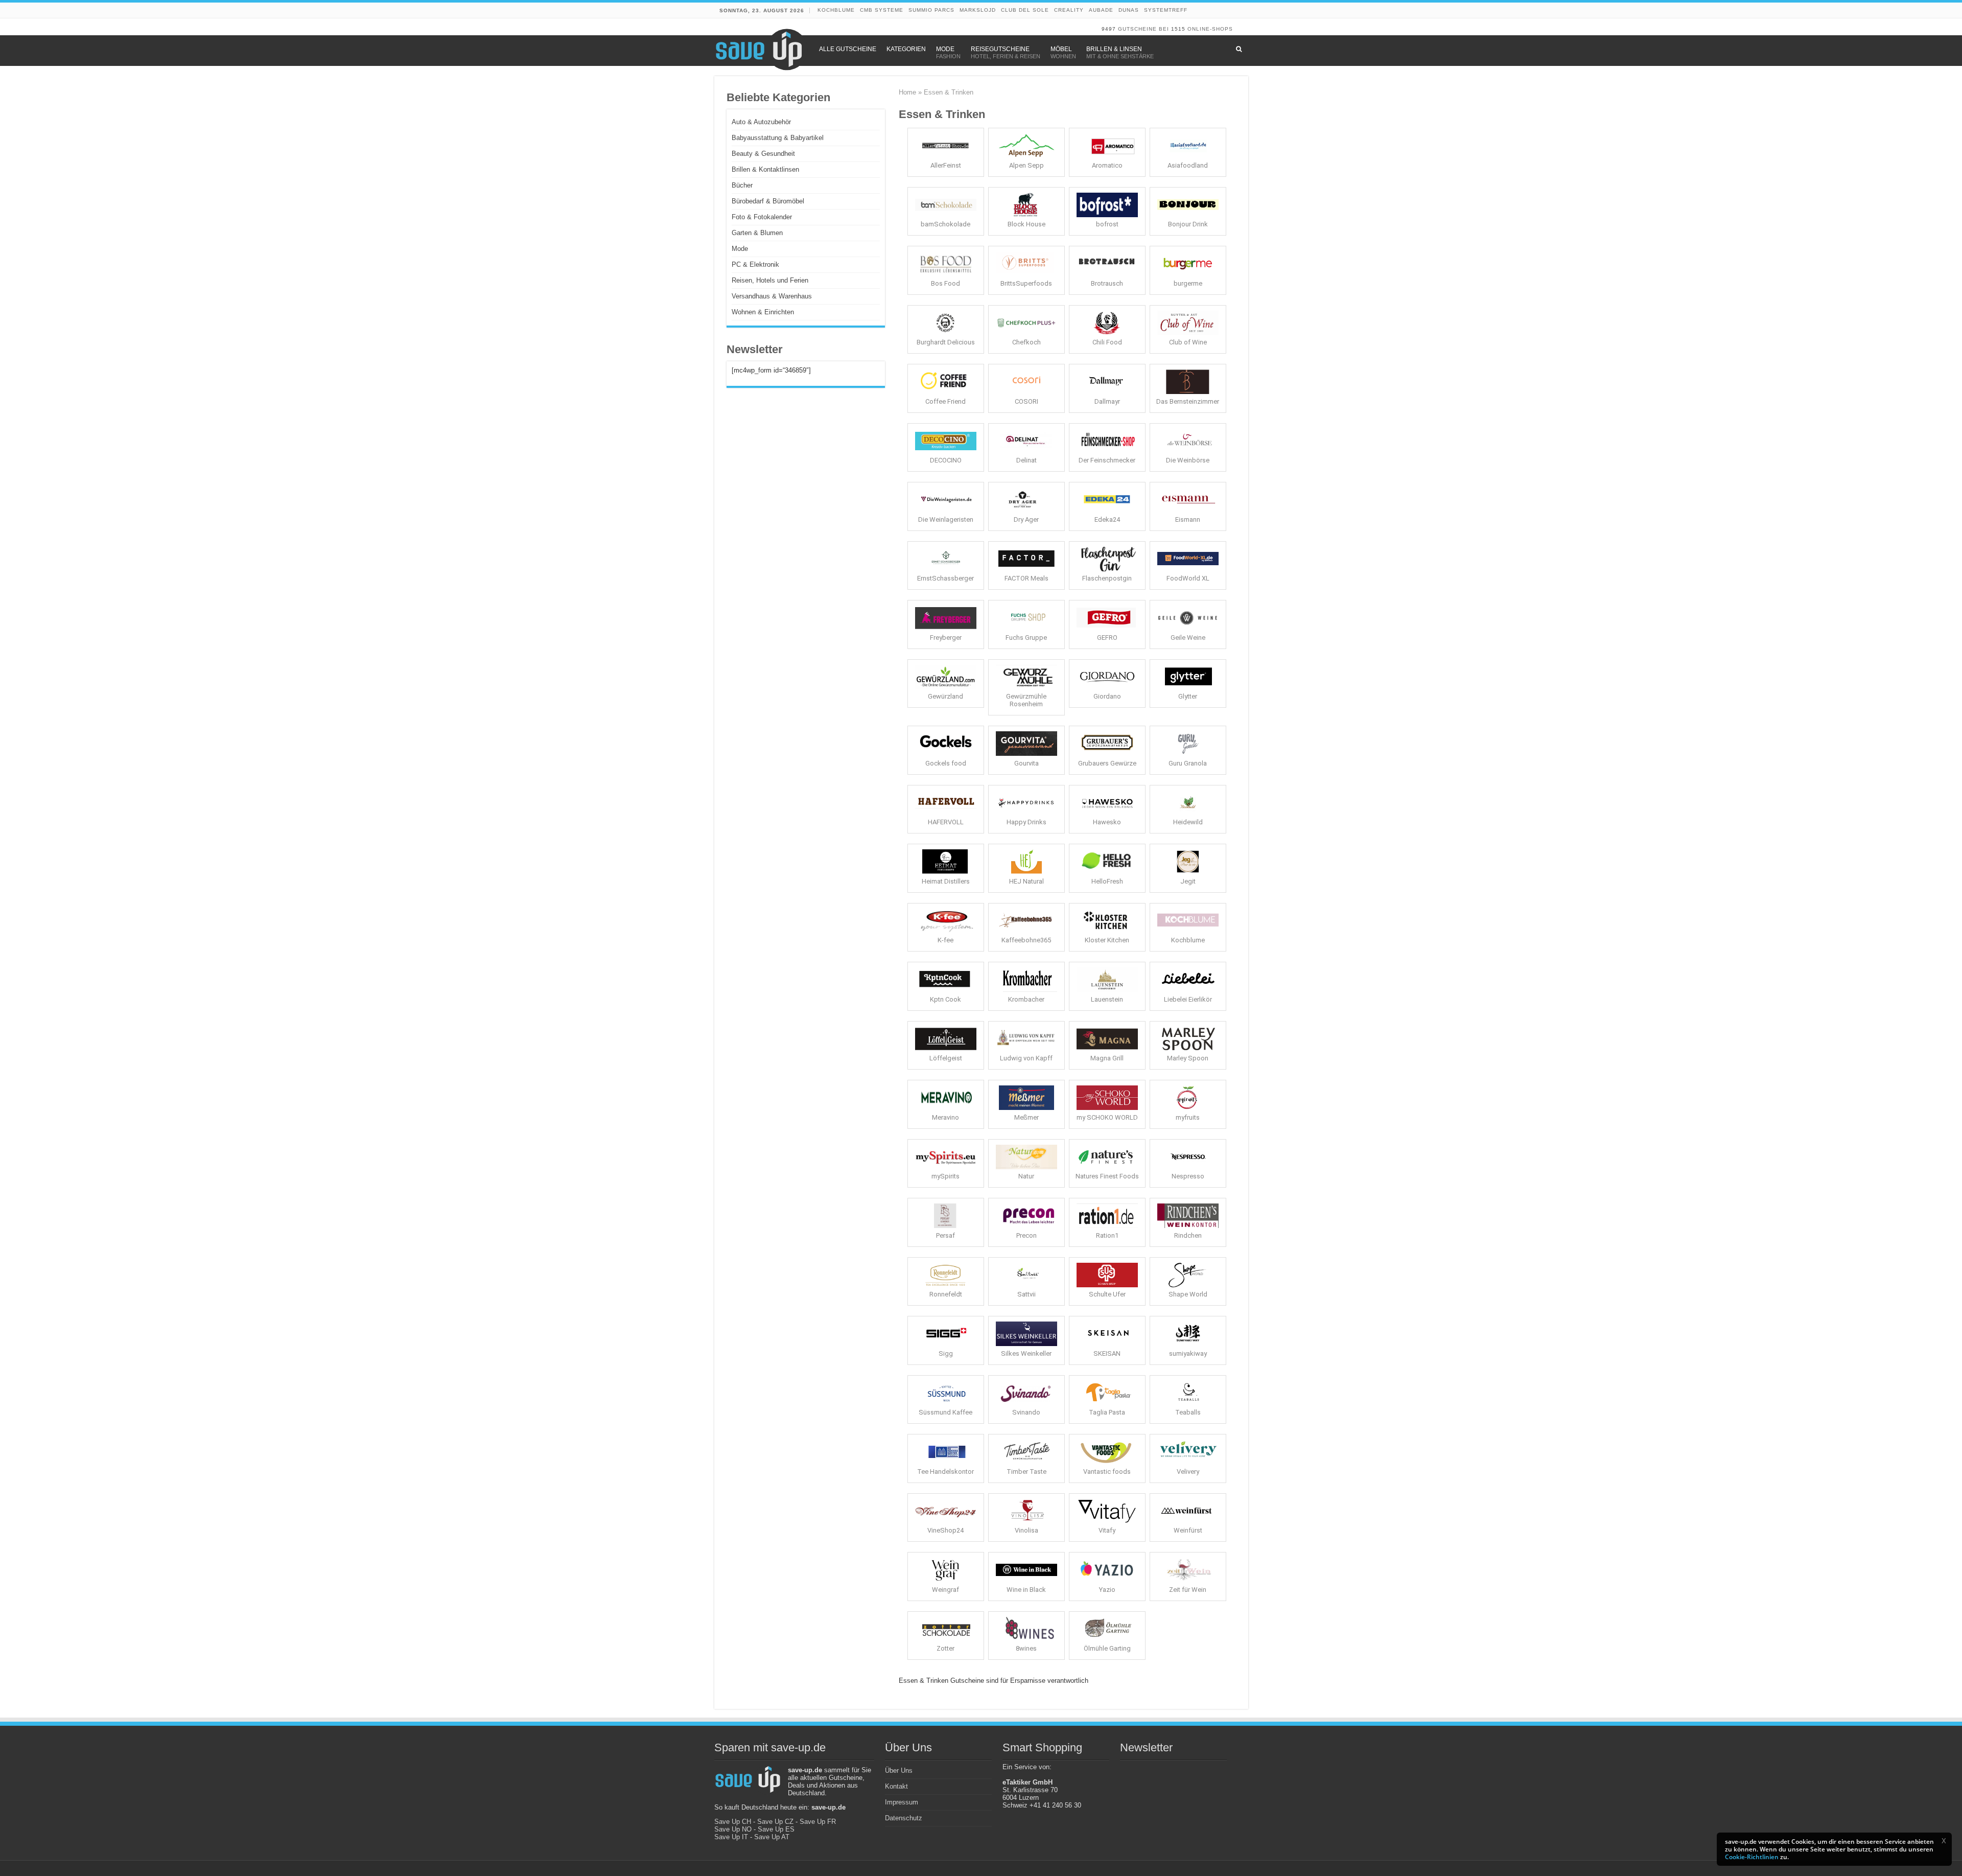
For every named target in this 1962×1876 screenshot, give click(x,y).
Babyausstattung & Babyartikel (778, 138)
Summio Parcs (931, 10)
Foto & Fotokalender (762, 217)
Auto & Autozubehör (761, 122)
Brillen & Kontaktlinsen (765, 169)
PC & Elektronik (755, 264)
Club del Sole (1025, 10)
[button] (1944, 1841)
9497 (1109, 29)
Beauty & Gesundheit (763, 154)
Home (907, 92)
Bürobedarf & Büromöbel (768, 201)
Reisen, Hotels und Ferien (770, 280)
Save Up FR (818, 1822)
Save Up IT (731, 1837)
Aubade (1101, 10)
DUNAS (1129, 10)
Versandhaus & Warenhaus (772, 296)
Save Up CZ (775, 1822)
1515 (1178, 29)
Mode (740, 249)
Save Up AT (772, 1837)
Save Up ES (776, 1829)
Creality (1069, 10)
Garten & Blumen (757, 233)
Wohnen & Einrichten (763, 312)
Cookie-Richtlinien (1752, 1857)
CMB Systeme (882, 10)
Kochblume (836, 10)
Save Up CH (733, 1822)
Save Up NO (733, 1829)
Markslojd (978, 10)
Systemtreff (1166, 10)
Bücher (742, 185)
